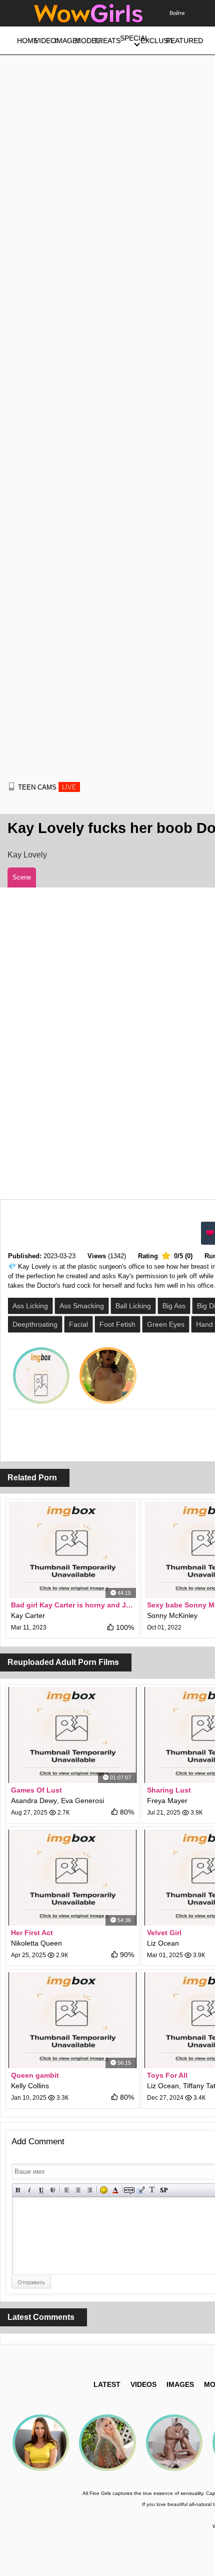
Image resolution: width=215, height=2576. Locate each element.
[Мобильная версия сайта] (11, 786)
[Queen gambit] (72, 2020)
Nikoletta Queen (36, 1943)
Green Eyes (166, 1324)
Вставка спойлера (164, 2190)
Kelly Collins (30, 2086)
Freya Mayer (167, 1801)
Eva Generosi (82, 1801)
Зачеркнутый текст (53, 2190)
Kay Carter (28, 1615)
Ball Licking (133, 1306)
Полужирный (18, 2190)
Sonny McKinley (172, 1615)
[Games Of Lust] (72, 1735)
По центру (78, 2190)
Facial (78, 1324)
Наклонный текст (30, 2190)
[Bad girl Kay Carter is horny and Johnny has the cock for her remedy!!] (72, 1550)
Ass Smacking (82, 1306)
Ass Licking (30, 1306)
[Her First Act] (72, 1878)
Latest (107, 2384)
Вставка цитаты (141, 2190)
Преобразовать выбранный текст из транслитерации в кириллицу (152, 2190)
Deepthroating (35, 1324)
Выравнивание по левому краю (67, 2190)
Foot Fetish (117, 1324)
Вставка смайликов (104, 2190)
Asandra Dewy (34, 1801)
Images (180, 2384)
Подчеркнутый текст (41, 2190)
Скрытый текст (129, 2190)
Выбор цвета (115, 2190)
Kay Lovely (27, 855)
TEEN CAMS (47, 787)
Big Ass (174, 1306)
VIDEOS (143, 2384)
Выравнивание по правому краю (90, 2190)
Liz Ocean (163, 1943)
